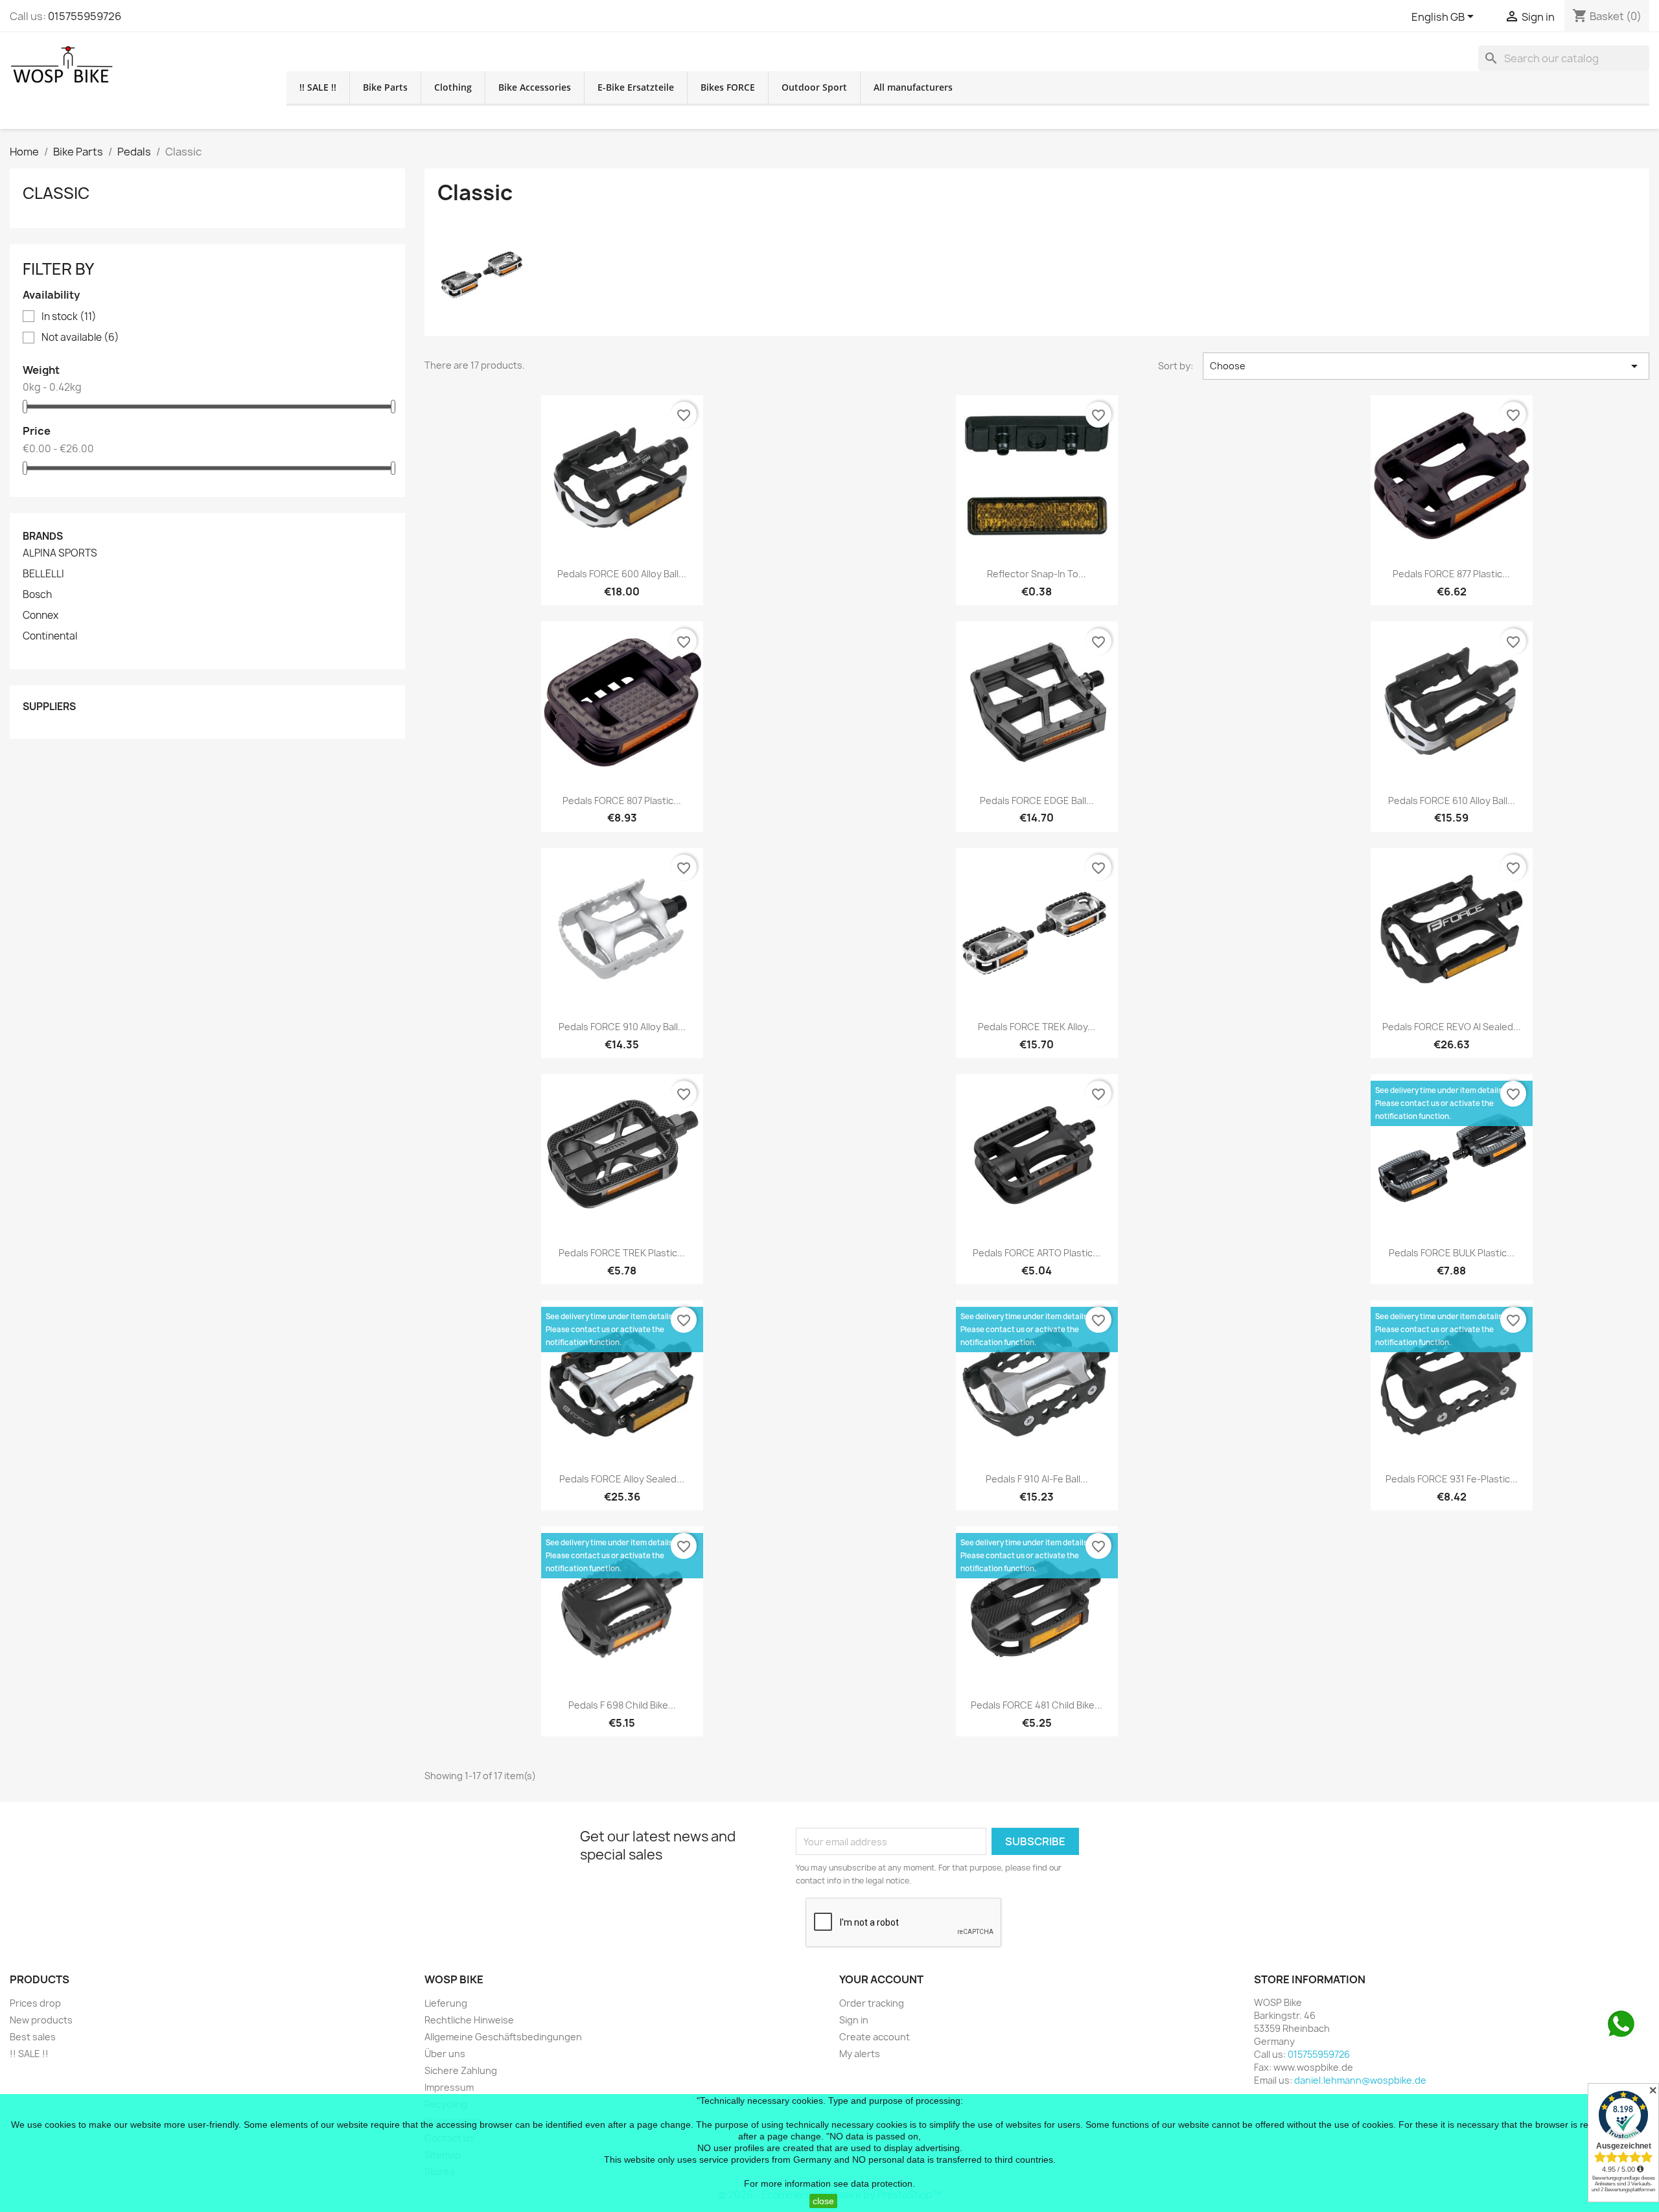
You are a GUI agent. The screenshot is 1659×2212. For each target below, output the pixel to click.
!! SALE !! (318, 87)
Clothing (453, 87)
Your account (881, 1979)
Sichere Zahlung (461, 2070)
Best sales (33, 2037)
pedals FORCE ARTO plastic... (1037, 1253)
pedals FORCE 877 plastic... (1451, 574)
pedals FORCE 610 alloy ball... (1452, 801)
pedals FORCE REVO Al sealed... (1452, 1027)
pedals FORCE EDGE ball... (1037, 801)
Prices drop (35, 2003)
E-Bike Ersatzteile (636, 87)
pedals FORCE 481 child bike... (1037, 1705)
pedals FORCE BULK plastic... (1452, 1253)
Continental (50, 636)
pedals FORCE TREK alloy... (1037, 1027)
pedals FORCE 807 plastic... (622, 801)
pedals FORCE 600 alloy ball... (622, 574)
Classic (56, 193)
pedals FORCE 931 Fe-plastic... (1452, 1479)
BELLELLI (43, 574)
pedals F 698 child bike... (622, 1705)
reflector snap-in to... (1037, 574)
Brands (43, 536)
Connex (41, 616)
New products (41, 2020)
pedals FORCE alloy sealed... (622, 1479)
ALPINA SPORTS (60, 553)
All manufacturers (913, 87)
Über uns (445, 2054)
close (823, 2201)
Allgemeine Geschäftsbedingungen (503, 2037)
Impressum (449, 2087)
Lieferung (446, 2003)
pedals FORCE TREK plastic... (622, 1253)
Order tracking (872, 2003)
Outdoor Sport (814, 87)
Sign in (854, 2020)
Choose (1426, 366)
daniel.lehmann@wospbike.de (1360, 2080)
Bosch (37, 595)
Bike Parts (385, 87)
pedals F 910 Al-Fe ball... (1037, 1479)
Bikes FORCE (728, 87)
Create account (875, 2037)
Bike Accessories (535, 87)
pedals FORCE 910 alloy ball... (622, 1027)
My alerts (860, 2054)
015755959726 (85, 16)
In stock (69, 317)
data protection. (883, 2183)
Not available (80, 338)
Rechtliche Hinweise (469, 2020)
